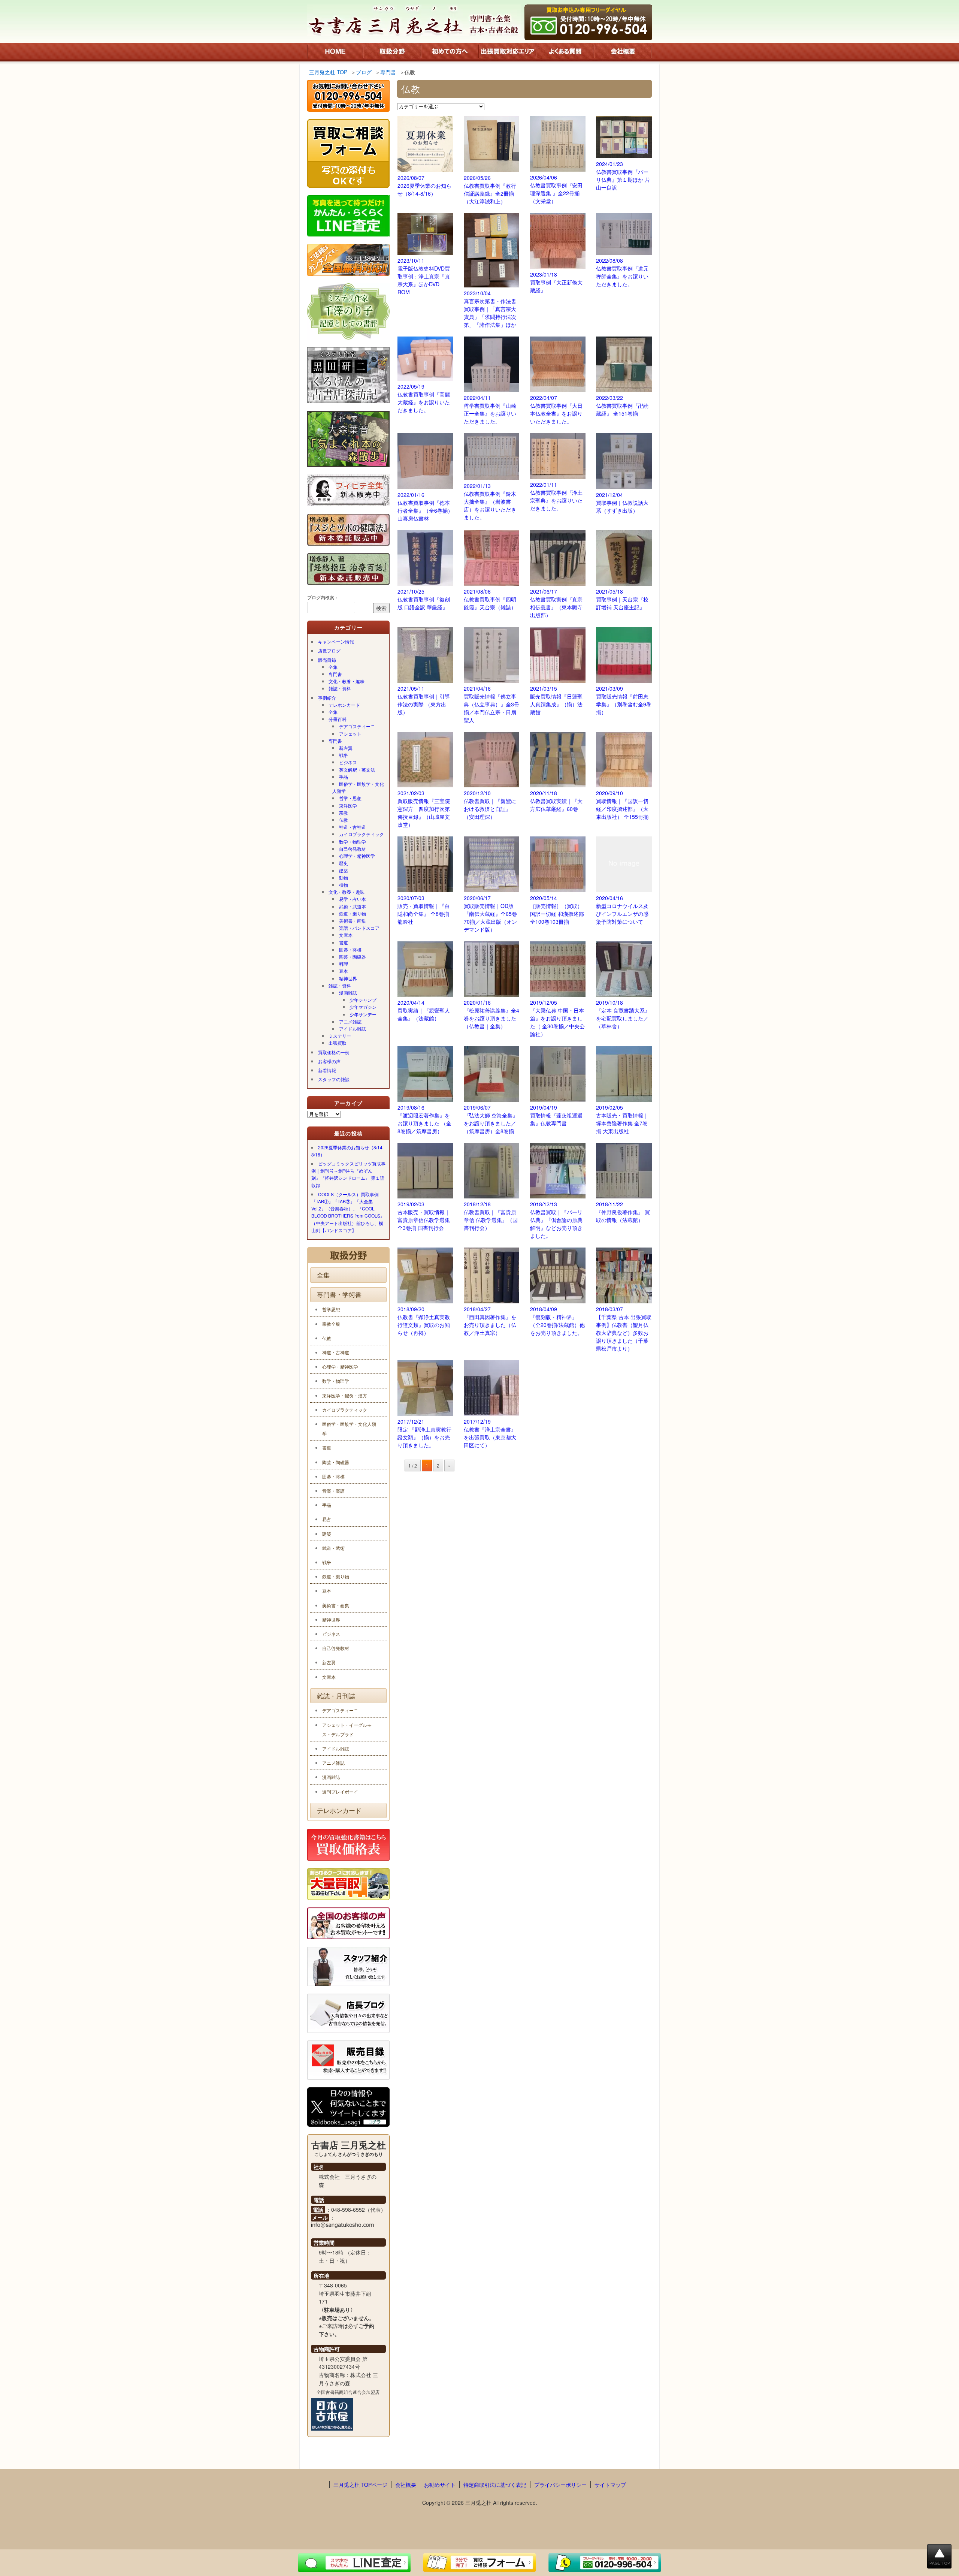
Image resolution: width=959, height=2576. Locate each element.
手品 (344, 777)
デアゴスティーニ (357, 726)
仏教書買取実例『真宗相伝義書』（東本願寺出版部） (556, 603)
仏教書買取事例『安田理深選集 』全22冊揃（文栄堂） (556, 189)
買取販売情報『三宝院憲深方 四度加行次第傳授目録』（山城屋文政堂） (424, 809)
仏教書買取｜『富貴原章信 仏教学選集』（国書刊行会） (491, 1216)
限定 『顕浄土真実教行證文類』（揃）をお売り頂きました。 (424, 1433)
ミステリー (340, 1036)
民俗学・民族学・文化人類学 (358, 787)
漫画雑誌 (348, 993)
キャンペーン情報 (336, 641)
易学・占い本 (353, 899)
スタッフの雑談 (334, 1079)
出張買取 (338, 1043)
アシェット (350, 734)
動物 (344, 877)
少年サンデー (363, 1014)
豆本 (344, 971)
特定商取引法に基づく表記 (495, 2485)
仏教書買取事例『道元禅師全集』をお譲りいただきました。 (622, 272)
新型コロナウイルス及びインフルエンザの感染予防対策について (622, 910)
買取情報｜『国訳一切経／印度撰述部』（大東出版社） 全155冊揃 (622, 805)
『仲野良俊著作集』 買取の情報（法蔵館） (623, 1212)
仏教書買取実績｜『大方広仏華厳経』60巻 (556, 801)
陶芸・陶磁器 (353, 957)
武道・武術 (333, 1548)
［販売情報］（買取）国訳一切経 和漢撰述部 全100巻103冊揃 (557, 910)
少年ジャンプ (363, 1000)
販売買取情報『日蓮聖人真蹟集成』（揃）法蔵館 (556, 700)
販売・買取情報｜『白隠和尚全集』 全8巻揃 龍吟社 (424, 910)
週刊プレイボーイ (340, 1791)
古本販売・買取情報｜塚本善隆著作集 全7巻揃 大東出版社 (622, 1119)
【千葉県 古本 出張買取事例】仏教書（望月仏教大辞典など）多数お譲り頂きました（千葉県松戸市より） (624, 1329)
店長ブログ (329, 650)
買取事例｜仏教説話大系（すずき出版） (622, 503)
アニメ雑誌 (350, 1021)
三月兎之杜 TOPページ (360, 2485)
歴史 (344, 863)
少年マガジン (363, 1007)
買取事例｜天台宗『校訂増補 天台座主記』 (622, 599)
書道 (344, 942)
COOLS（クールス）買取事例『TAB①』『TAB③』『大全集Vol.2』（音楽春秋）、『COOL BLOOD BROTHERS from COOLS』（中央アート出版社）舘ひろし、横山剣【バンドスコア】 (348, 1212)
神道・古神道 (353, 827)
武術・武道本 (353, 906)
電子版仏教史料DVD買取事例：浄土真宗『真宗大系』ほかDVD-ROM (424, 276)
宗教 (344, 813)
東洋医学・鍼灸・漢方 (345, 1395)
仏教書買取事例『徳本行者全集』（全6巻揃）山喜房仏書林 (425, 506)
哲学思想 (331, 1309)
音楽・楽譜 (333, 1491)
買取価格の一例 (334, 1052)
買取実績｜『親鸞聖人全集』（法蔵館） (424, 1010)
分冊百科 (338, 719)
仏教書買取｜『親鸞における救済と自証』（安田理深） (490, 805)
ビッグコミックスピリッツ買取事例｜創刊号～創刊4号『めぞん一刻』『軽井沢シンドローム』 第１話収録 (348, 1174)
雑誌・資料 (340, 688)
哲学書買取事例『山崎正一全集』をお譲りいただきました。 (490, 409)
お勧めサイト (440, 2485)
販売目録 (327, 660)
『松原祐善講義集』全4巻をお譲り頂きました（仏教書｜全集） (491, 1014)
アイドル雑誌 (353, 1028)
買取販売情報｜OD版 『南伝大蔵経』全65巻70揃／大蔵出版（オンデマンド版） (490, 914)
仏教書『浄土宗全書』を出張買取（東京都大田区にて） (490, 1433)
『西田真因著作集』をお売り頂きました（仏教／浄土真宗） (490, 1321)
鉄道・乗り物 (353, 913)
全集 (333, 667)
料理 (344, 964)
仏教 (344, 820)
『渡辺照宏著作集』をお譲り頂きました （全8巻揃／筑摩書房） (424, 1119)
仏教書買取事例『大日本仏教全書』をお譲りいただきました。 (556, 409)
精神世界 (348, 978)
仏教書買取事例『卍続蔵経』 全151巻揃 (622, 405)
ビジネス (348, 762)
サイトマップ (610, 2485)
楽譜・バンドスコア (359, 928)
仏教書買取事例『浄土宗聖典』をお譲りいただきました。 (556, 496)
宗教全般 (331, 1324)
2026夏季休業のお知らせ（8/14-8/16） (424, 185)
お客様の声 (329, 1061)
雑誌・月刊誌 (336, 1696)
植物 (344, 885)
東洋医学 (348, 806)
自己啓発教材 (353, 849)
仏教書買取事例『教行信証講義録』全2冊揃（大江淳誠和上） (490, 189)
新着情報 (327, 1070)
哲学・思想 (350, 798)
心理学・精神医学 (357, 856)
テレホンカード (344, 705)
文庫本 (346, 935)
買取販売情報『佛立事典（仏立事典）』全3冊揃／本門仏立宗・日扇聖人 (491, 704)
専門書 (335, 674)
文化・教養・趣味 (347, 681)
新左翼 (346, 748)
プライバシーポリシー (560, 2485)
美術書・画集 (353, 921)
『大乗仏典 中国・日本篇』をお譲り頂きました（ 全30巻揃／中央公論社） (557, 1018)
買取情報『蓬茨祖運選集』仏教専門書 (556, 1115)
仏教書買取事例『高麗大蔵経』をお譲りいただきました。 (424, 398)
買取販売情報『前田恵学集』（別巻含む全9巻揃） (624, 700)
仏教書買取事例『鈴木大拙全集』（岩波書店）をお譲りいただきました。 (490, 501)
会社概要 (406, 2485)
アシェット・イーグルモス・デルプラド (347, 1729)
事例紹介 (327, 698)
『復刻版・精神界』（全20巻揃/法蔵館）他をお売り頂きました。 (557, 1321)
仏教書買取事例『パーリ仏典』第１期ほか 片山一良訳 (623, 176)
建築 (344, 870)
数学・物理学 (353, 841)
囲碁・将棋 (350, 949)
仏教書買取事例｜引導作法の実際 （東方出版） (424, 700)
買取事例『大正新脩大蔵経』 (556, 282)
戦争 (344, 755)
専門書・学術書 (339, 1294)
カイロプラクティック (361, 834)
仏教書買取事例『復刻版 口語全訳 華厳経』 (424, 599)
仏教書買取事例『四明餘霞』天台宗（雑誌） (490, 599)
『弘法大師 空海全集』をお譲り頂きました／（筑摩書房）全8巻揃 (491, 1119)
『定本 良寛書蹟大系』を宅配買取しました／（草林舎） (623, 1014)
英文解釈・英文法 (357, 770)
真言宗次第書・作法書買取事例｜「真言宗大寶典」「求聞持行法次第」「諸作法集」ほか (490, 309)
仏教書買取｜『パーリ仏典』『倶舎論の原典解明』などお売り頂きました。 (556, 1220)
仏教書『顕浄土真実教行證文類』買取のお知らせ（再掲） (424, 1321)
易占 (327, 1519)
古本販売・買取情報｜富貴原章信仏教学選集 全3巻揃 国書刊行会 (424, 1216)
